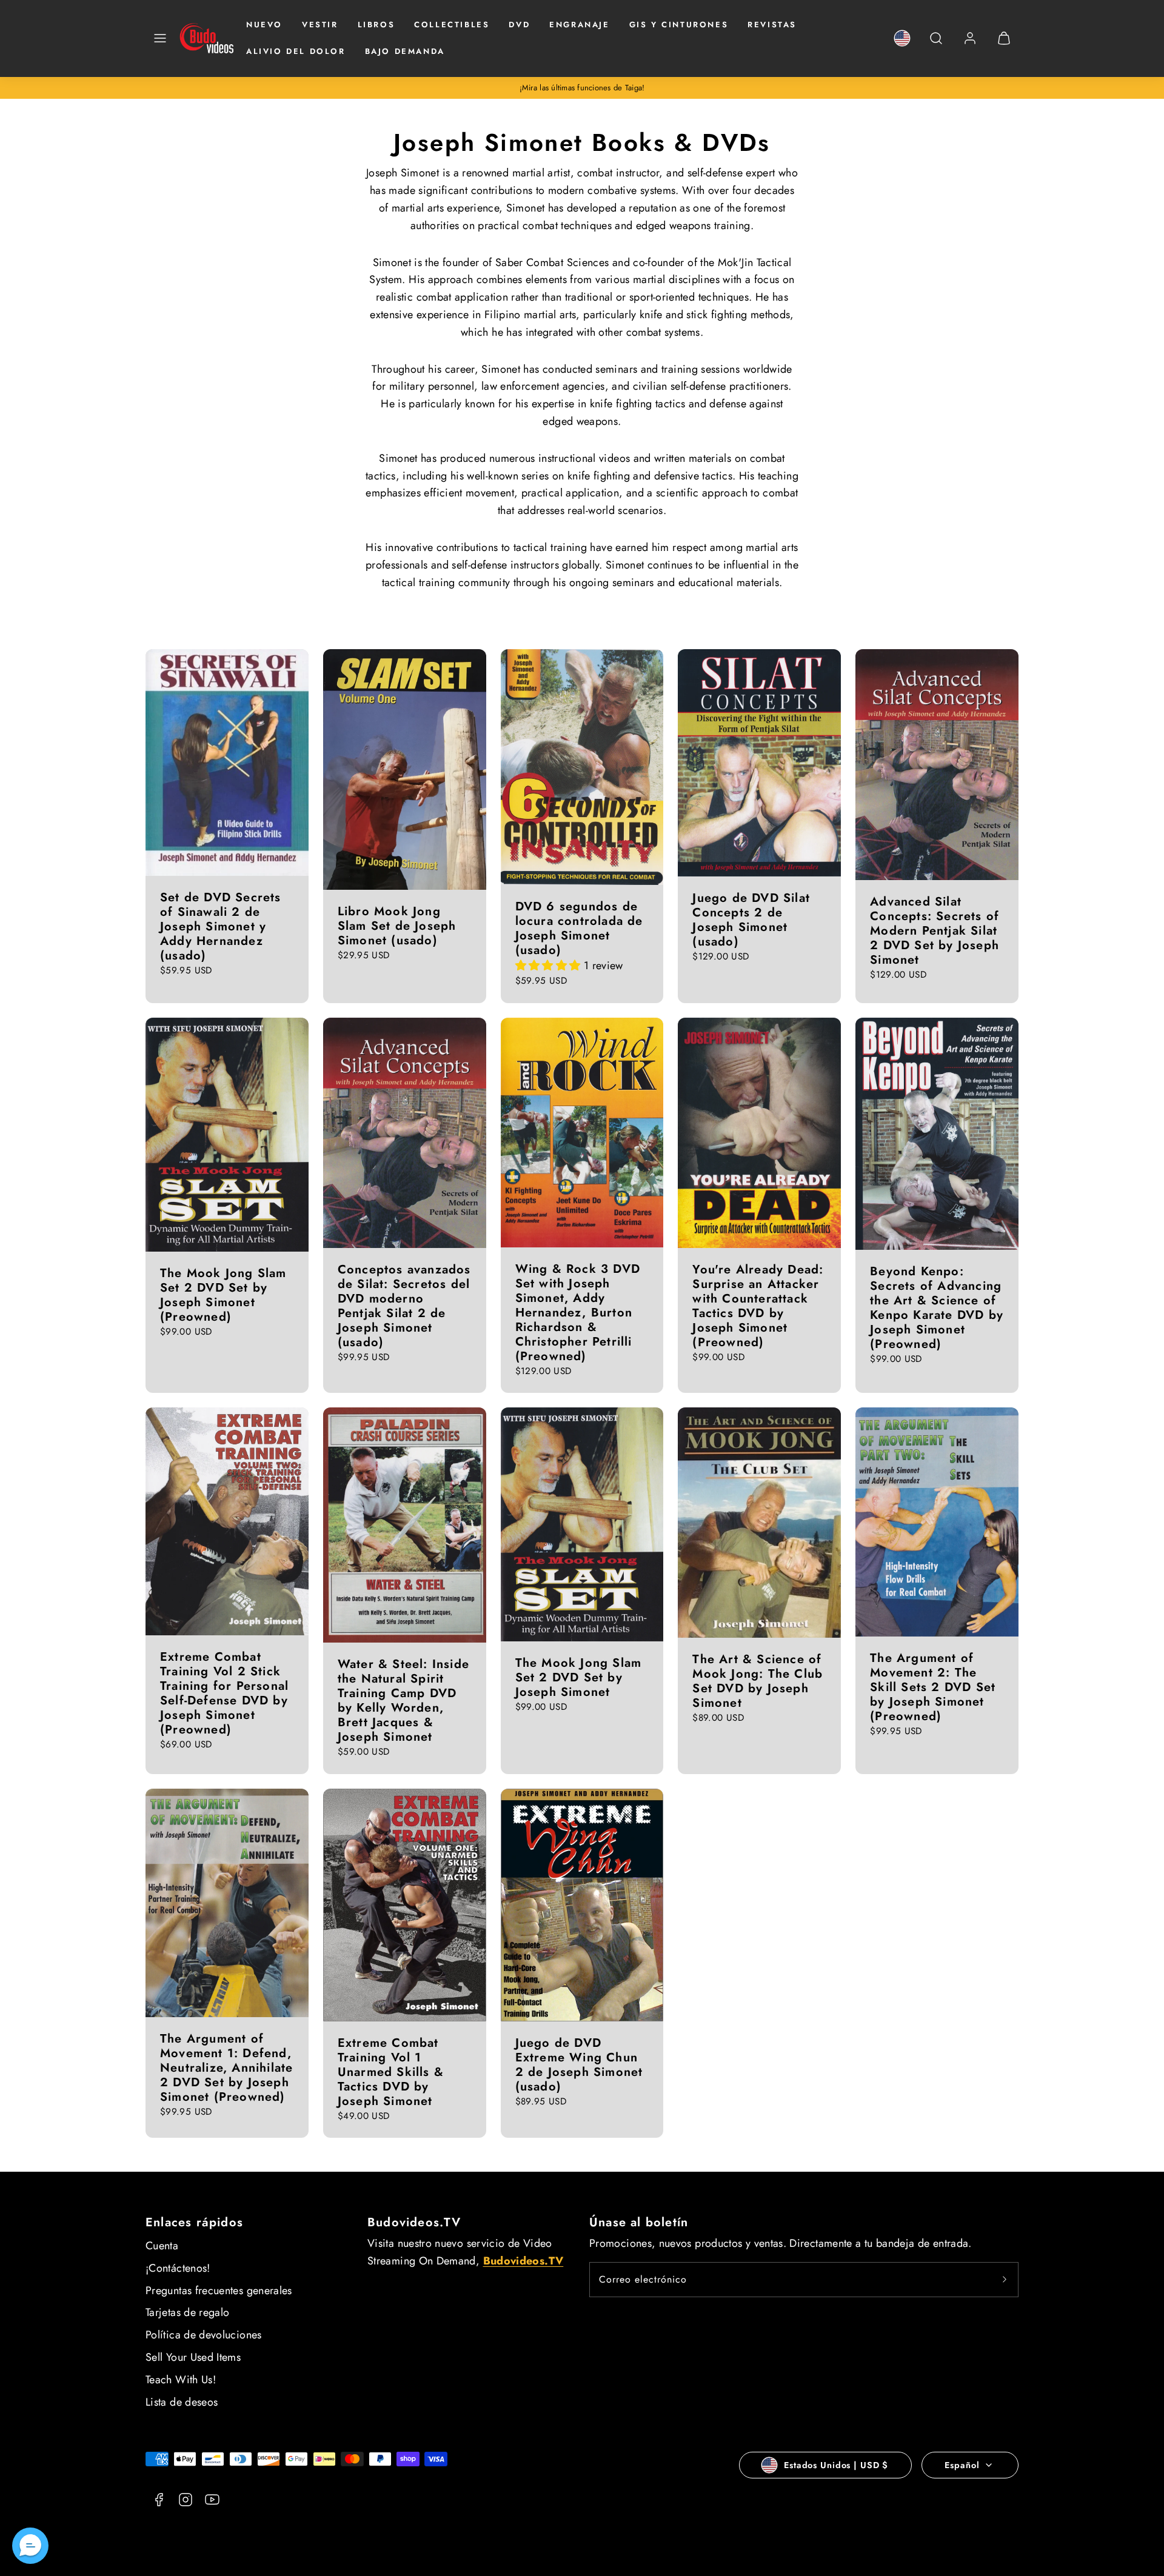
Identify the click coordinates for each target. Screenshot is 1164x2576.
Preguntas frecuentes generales (219, 2291)
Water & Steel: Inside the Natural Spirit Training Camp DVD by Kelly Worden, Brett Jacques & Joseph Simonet (403, 1700)
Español (962, 2465)
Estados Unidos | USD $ (836, 2465)
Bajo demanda (405, 51)
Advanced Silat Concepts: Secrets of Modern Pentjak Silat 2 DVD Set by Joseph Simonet (935, 931)
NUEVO (264, 25)
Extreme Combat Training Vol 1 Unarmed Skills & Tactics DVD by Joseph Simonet (391, 2072)
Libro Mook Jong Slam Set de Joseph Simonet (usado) (397, 926)
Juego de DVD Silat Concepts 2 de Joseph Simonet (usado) (751, 920)
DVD (519, 25)
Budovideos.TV (414, 2222)
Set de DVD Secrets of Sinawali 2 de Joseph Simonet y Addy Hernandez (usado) (221, 926)
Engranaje (579, 25)
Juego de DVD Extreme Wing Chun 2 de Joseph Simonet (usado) (579, 2065)
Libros (376, 25)
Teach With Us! (181, 2380)
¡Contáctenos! (178, 2268)
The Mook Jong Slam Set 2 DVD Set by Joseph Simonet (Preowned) (223, 1295)
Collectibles (452, 25)
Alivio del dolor (296, 51)
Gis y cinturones (679, 25)
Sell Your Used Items (193, 2357)
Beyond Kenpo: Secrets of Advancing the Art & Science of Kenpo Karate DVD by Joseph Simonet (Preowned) (937, 1308)
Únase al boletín (639, 2222)
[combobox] (936, 45)
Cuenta (162, 2246)
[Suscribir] (1005, 2280)
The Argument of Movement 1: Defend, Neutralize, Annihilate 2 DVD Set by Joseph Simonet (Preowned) (226, 2068)
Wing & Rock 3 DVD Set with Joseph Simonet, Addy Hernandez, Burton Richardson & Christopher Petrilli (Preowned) (578, 1313)
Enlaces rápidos (194, 2222)
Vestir (320, 25)
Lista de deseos (182, 2402)
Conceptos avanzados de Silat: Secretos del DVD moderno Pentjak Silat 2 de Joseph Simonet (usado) (404, 1306)
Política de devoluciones (204, 2335)
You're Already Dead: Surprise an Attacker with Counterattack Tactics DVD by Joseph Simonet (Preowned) (758, 1306)
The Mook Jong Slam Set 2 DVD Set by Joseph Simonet (579, 1677)
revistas (772, 25)
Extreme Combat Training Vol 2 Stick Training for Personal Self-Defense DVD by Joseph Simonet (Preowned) (224, 1693)
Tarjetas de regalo (187, 2312)
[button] (160, 38)
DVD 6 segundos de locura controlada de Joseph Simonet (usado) (579, 928)
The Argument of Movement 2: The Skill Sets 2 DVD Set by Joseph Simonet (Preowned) (933, 1687)
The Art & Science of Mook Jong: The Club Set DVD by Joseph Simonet (758, 1681)
